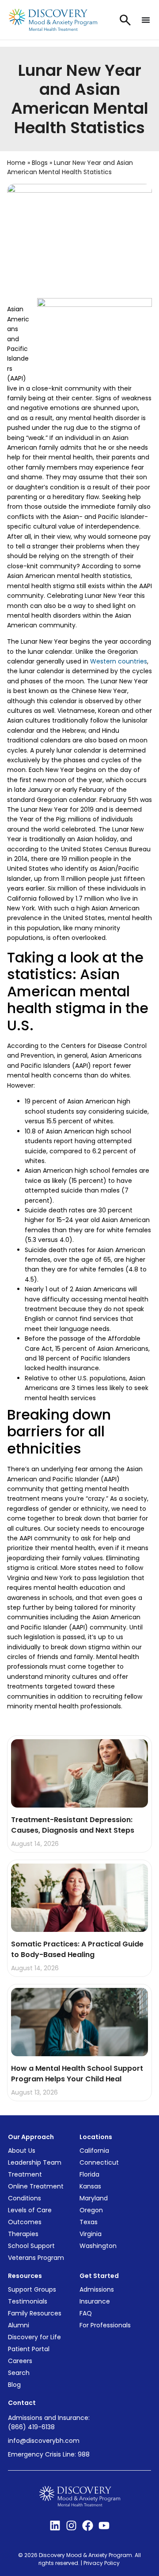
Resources (25, 2276)
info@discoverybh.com (44, 2441)
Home (16, 163)
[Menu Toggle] (146, 20)
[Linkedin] (55, 2526)
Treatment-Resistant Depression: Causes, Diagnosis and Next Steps (74, 1825)
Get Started (99, 2276)
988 (84, 2454)
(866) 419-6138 (31, 2427)
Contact (22, 2403)
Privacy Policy (102, 2563)
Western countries (119, 661)
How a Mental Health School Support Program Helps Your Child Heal (77, 2074)
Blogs (40, 163)
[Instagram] (71, 2526)
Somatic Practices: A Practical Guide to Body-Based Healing (77, 1949)
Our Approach (31, 2137)
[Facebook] (88, 2526)
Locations (96, 2137)
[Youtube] (104, 2526)
